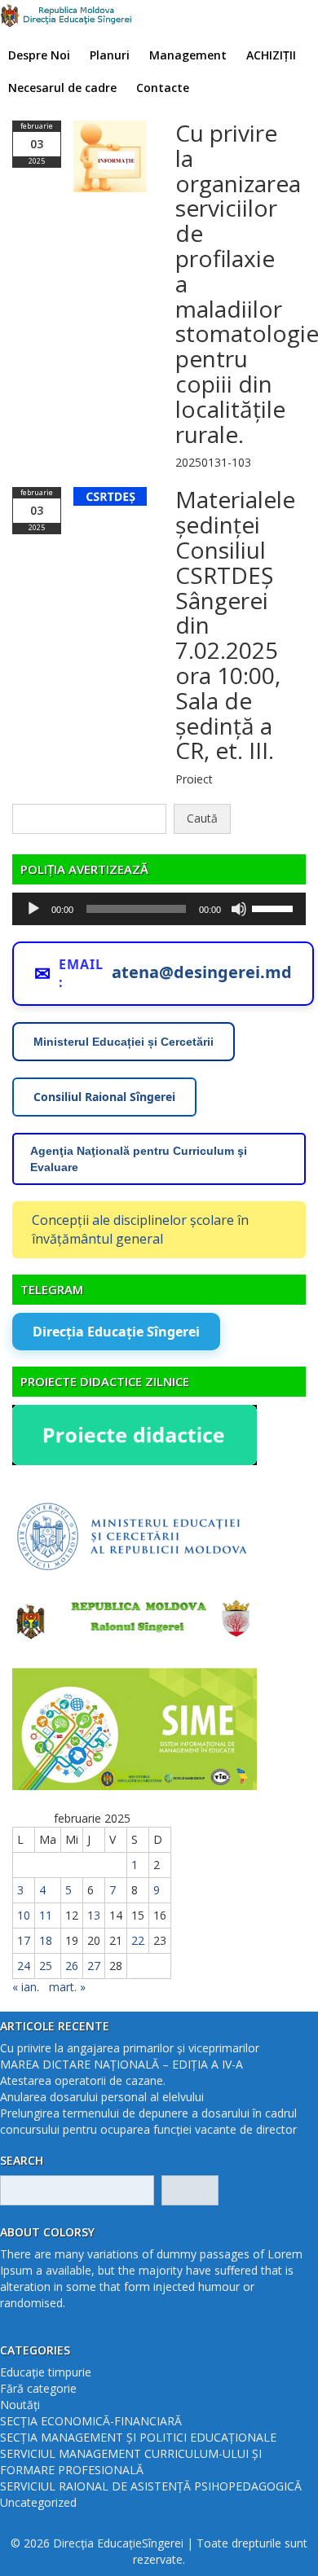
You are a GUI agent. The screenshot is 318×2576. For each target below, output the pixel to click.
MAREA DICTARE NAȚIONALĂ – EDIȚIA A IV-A (121, 2064)
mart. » (67, 1987)
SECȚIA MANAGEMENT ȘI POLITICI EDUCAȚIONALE (138, 2437)
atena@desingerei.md (202, 972)
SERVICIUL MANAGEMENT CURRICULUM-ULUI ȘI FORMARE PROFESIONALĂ (131, 2462)
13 (94, 1915)
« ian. (26, 1987)
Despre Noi (39, 55)
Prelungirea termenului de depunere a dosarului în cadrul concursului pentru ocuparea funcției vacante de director (148, 2121)
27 (94, 1966)
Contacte (163, 88)
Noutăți (20, 2405)
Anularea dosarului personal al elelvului (102, 2097)
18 (46, 1940)
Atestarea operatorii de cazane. (83, 2080)
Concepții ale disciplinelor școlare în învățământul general (140, 1229)
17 (24, 1940)
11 (46, 1915)
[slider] (275, 907)
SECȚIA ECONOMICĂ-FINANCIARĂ (91, 2421)
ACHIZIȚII (271, 55)
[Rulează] (33, 909)
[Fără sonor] (239, 909)
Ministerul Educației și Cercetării (124, 1042)
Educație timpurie (46, 2372)
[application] (159, 909)
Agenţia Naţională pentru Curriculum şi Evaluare (139, 1159)
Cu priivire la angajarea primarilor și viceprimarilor (130, 2048)
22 (138, 1940)
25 (46, 1966)
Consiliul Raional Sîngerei (104, 1097)
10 (24, 1915)
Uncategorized (38, 2502)
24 (24, 1966)
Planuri (110, 55)
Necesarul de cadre (62, 88)
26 (72, 1966)
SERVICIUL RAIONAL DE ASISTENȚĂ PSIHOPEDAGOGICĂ (151, 2486)
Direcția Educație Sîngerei (116, 1332)
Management (188, 55)
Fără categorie (38, 2388)
